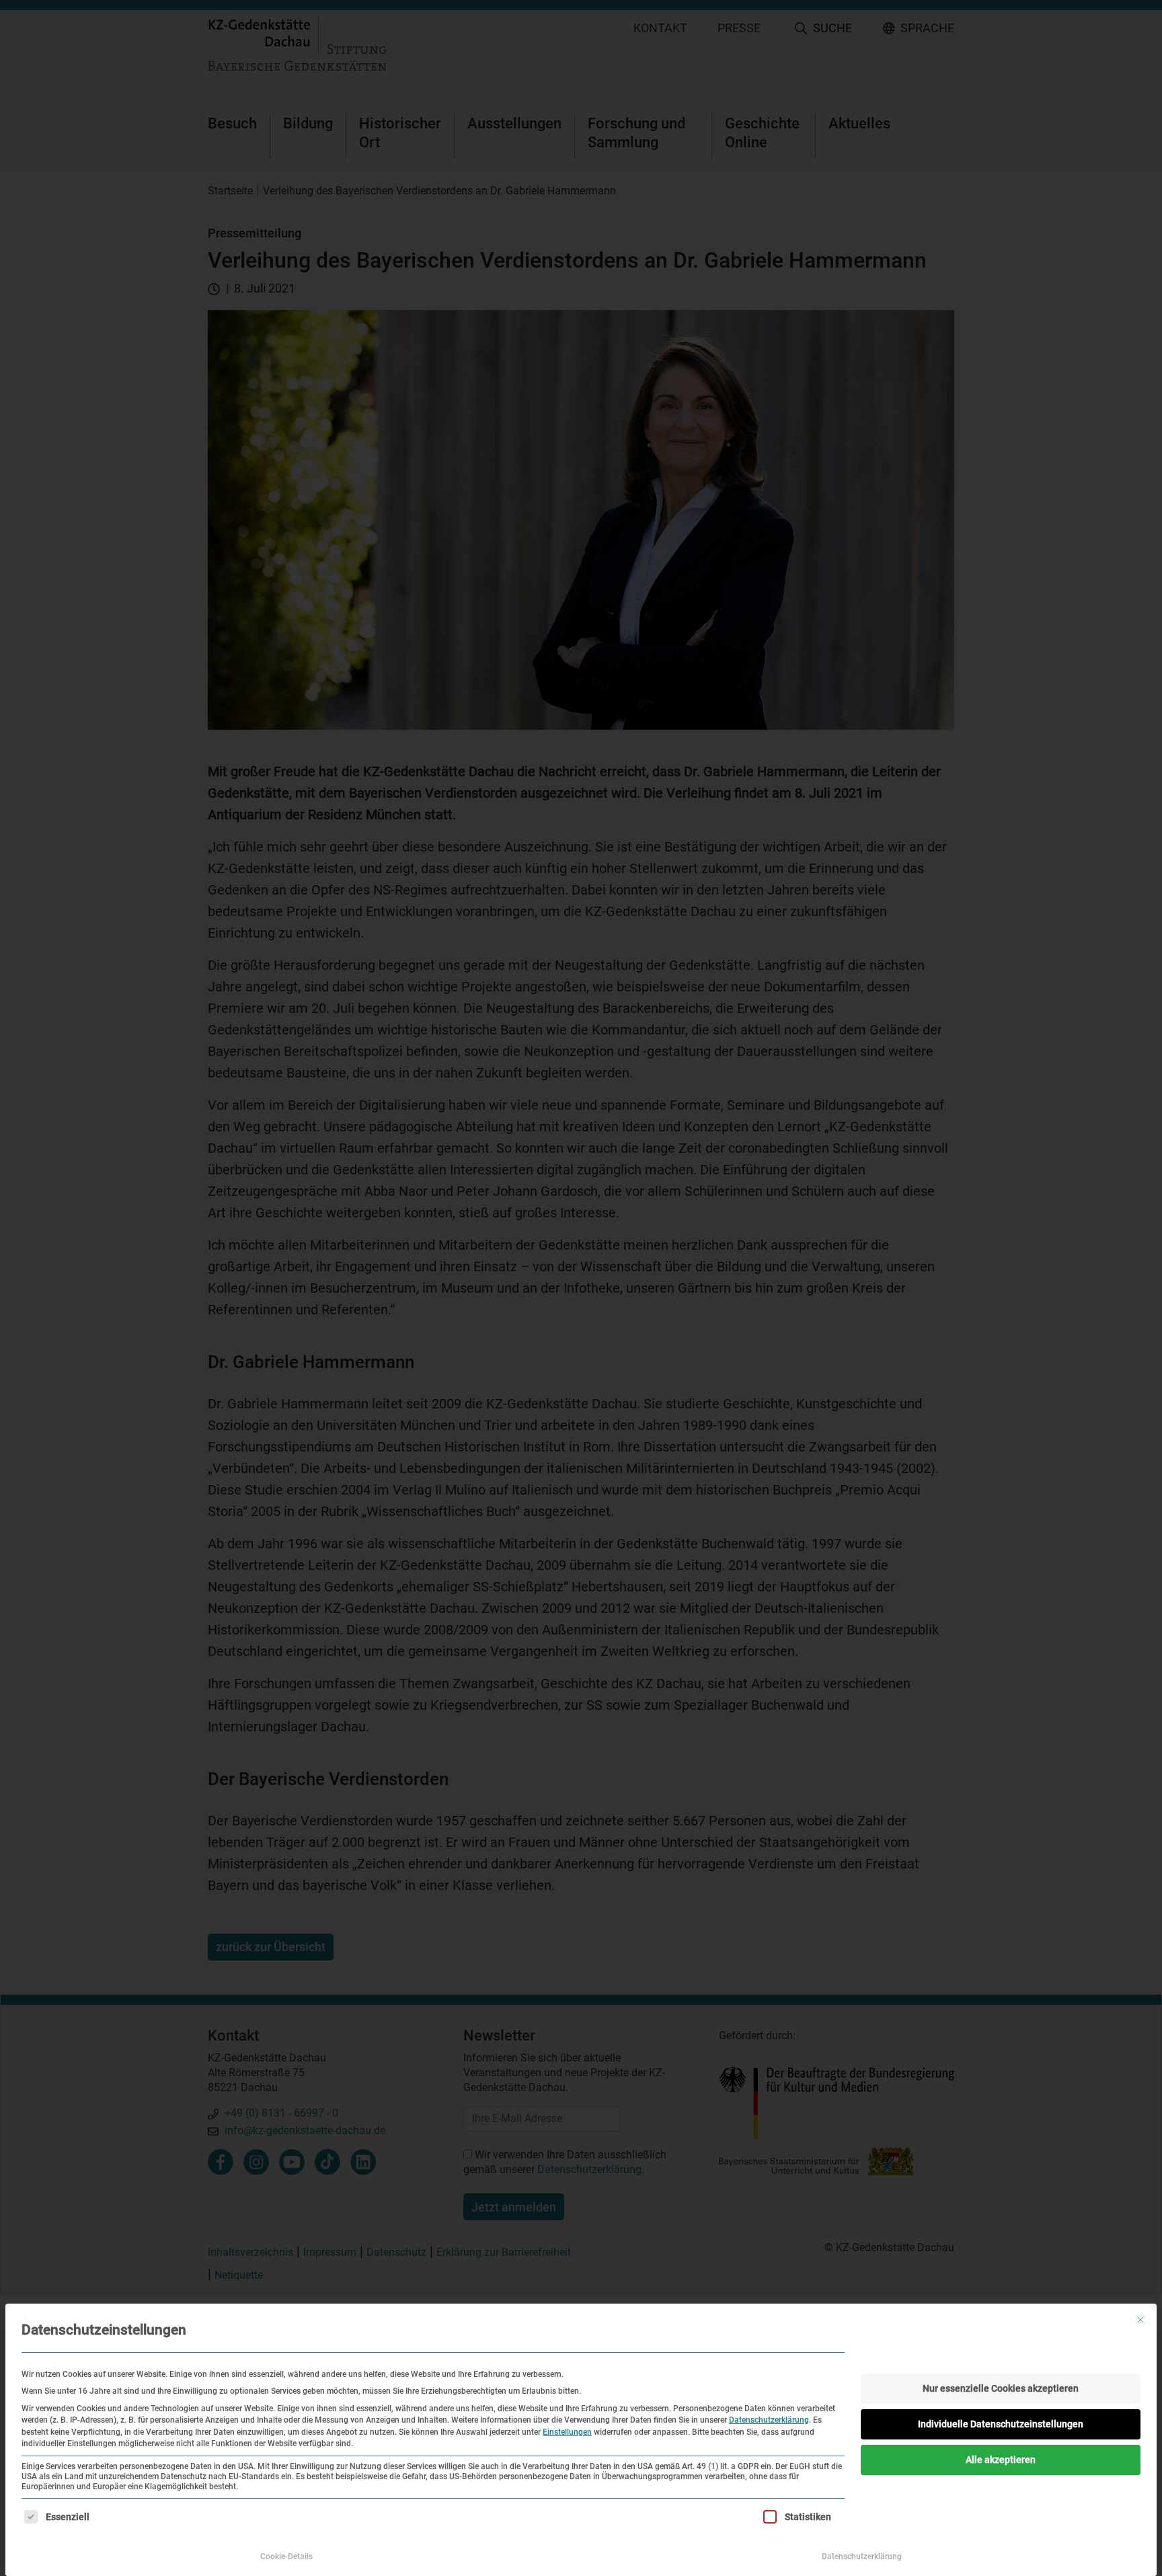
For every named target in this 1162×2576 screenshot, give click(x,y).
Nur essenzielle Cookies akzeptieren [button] (1001, 2388)
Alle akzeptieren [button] (1001, 2460)
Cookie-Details (286, 2556)
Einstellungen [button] (567, 2432)
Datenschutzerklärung (769, 2420)
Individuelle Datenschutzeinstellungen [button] (1001, 2424)
